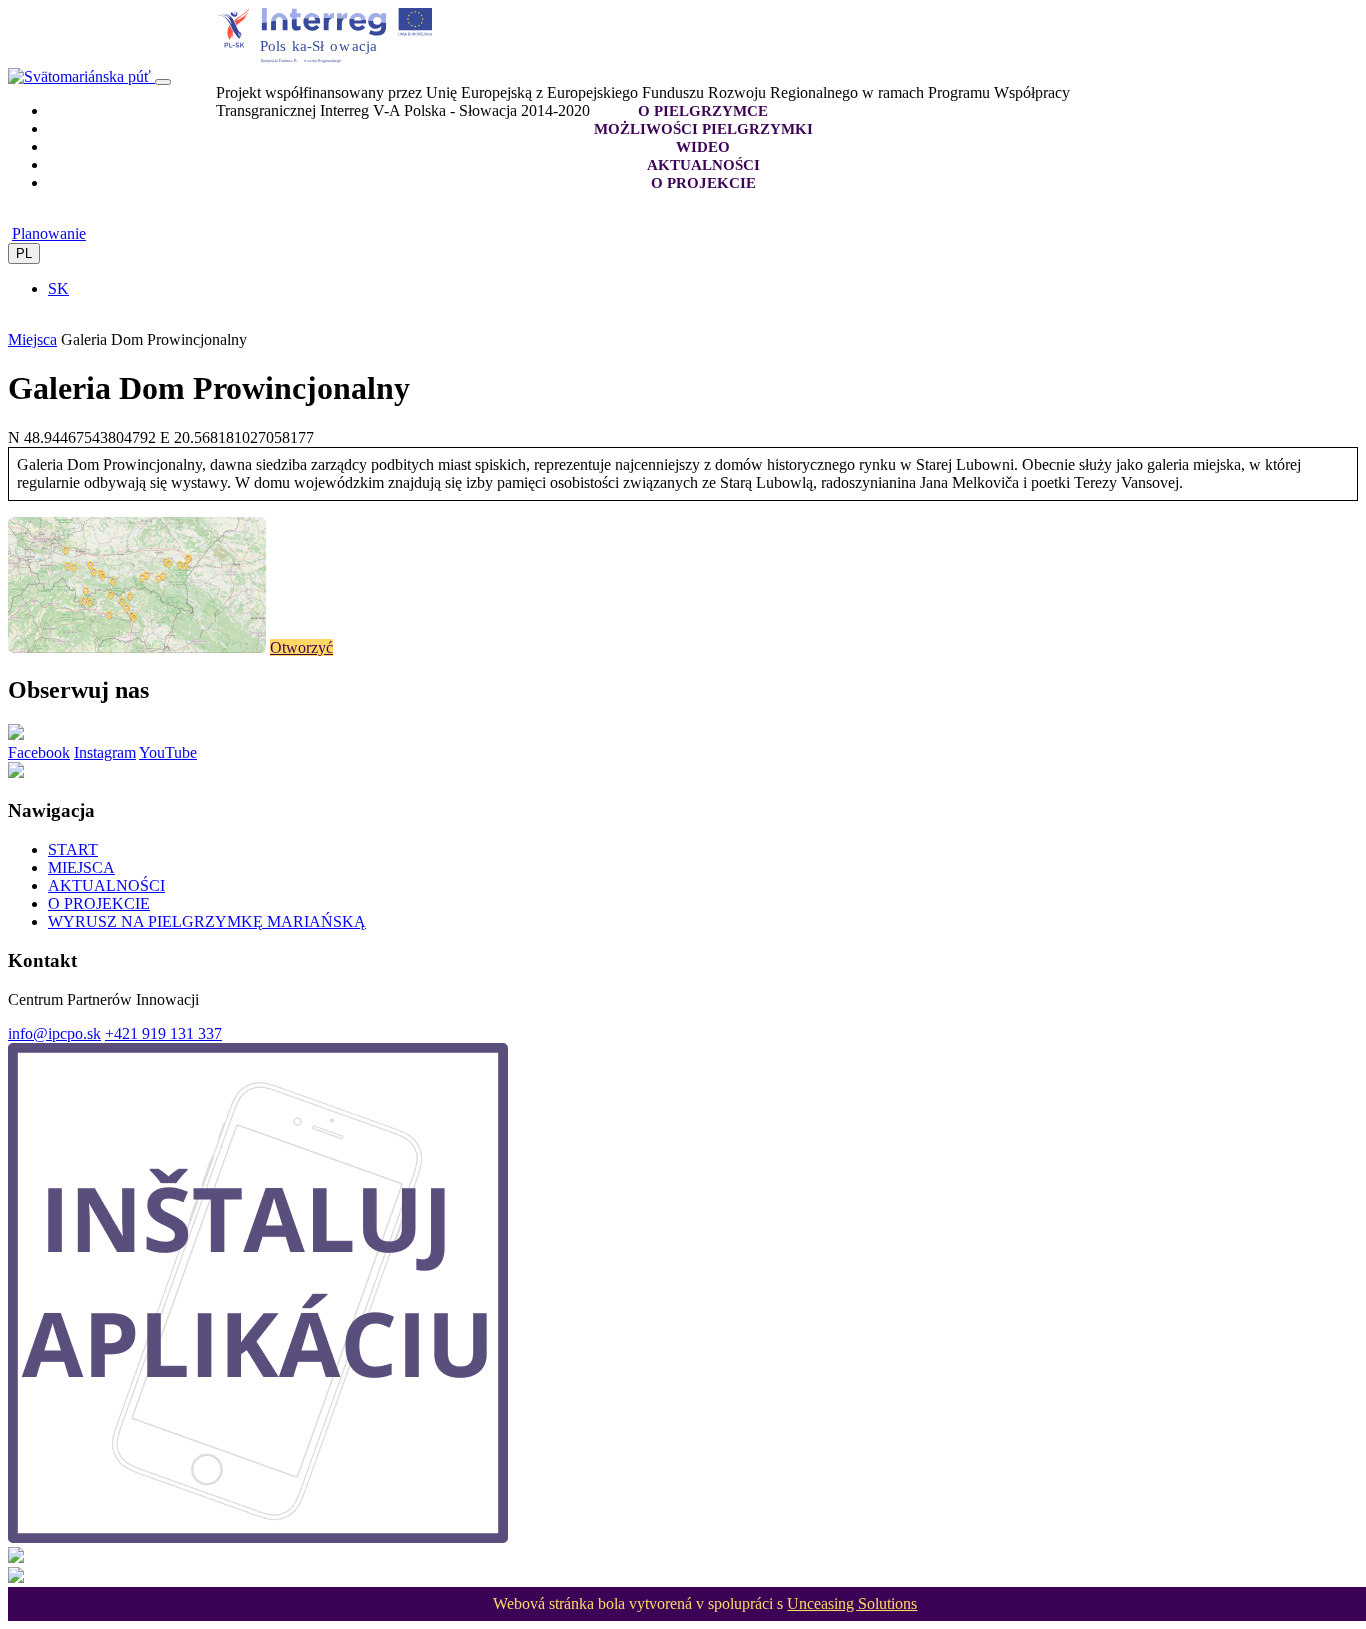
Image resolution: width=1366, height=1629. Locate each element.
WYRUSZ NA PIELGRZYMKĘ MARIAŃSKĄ (207, 921)
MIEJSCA (81, 867)
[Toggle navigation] (163, 82)
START (73, 849)
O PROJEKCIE (99, 903)
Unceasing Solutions (852, 1603)
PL (24, 253)
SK (58, 288)
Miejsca (32, 339)
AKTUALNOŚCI (106, 885)
